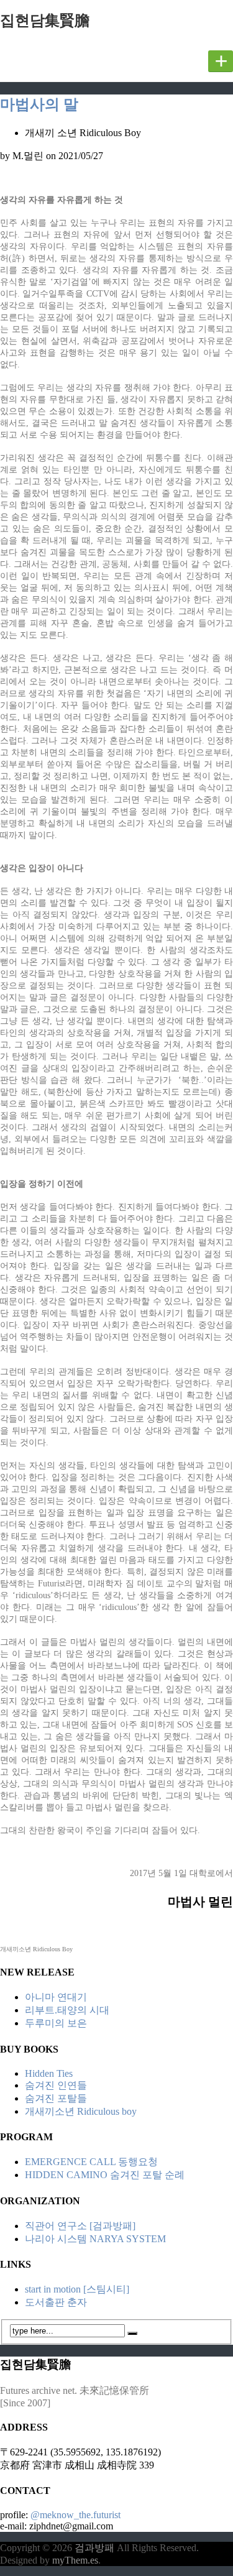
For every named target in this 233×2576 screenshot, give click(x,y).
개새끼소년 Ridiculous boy (81, 2111)
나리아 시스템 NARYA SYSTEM (95, 2239)
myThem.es (75, 2560)
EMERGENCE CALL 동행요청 (91, 2162)
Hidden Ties (49, 2073)
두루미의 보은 (56, 2023)
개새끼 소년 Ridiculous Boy (83, 133)
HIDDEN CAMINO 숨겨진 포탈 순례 (105, 2175)
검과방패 (96, 2548)
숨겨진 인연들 (56, 2085)
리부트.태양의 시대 (67, 2010)
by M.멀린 (22, 156)
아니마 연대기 (56, 1997)
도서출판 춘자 (56, 2302)
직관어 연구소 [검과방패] (80, 2226)
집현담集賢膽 (45, 21)
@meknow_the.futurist (75, 2515)
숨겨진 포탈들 (56, 2098)
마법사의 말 (39, 104)
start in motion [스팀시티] (77, 2289)
